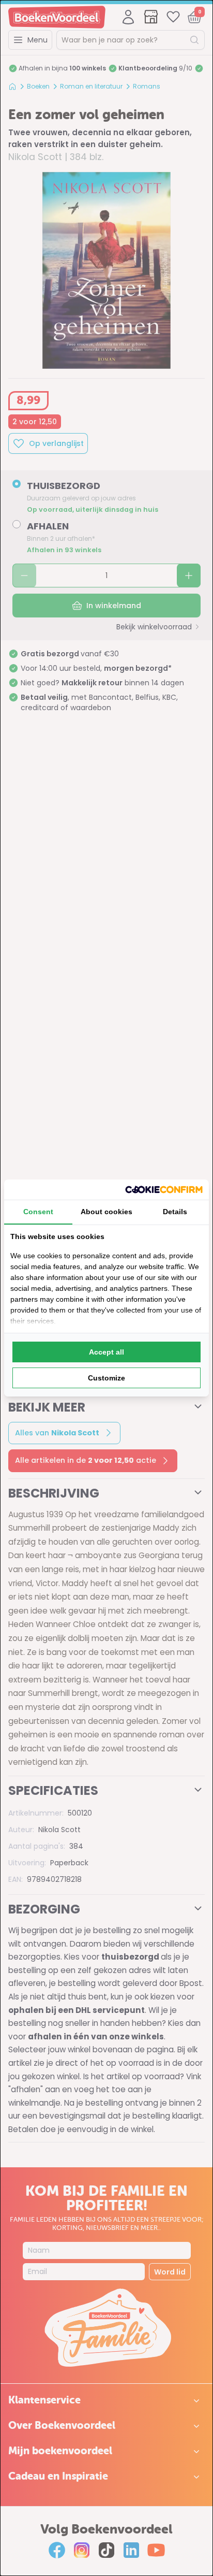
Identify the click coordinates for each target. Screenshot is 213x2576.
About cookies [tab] (106, 1212)
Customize (106, 1378)
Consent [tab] (38, 1212)
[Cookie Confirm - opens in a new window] (164, 1190)
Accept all (106, 1352)
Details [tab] (175, 1212)
